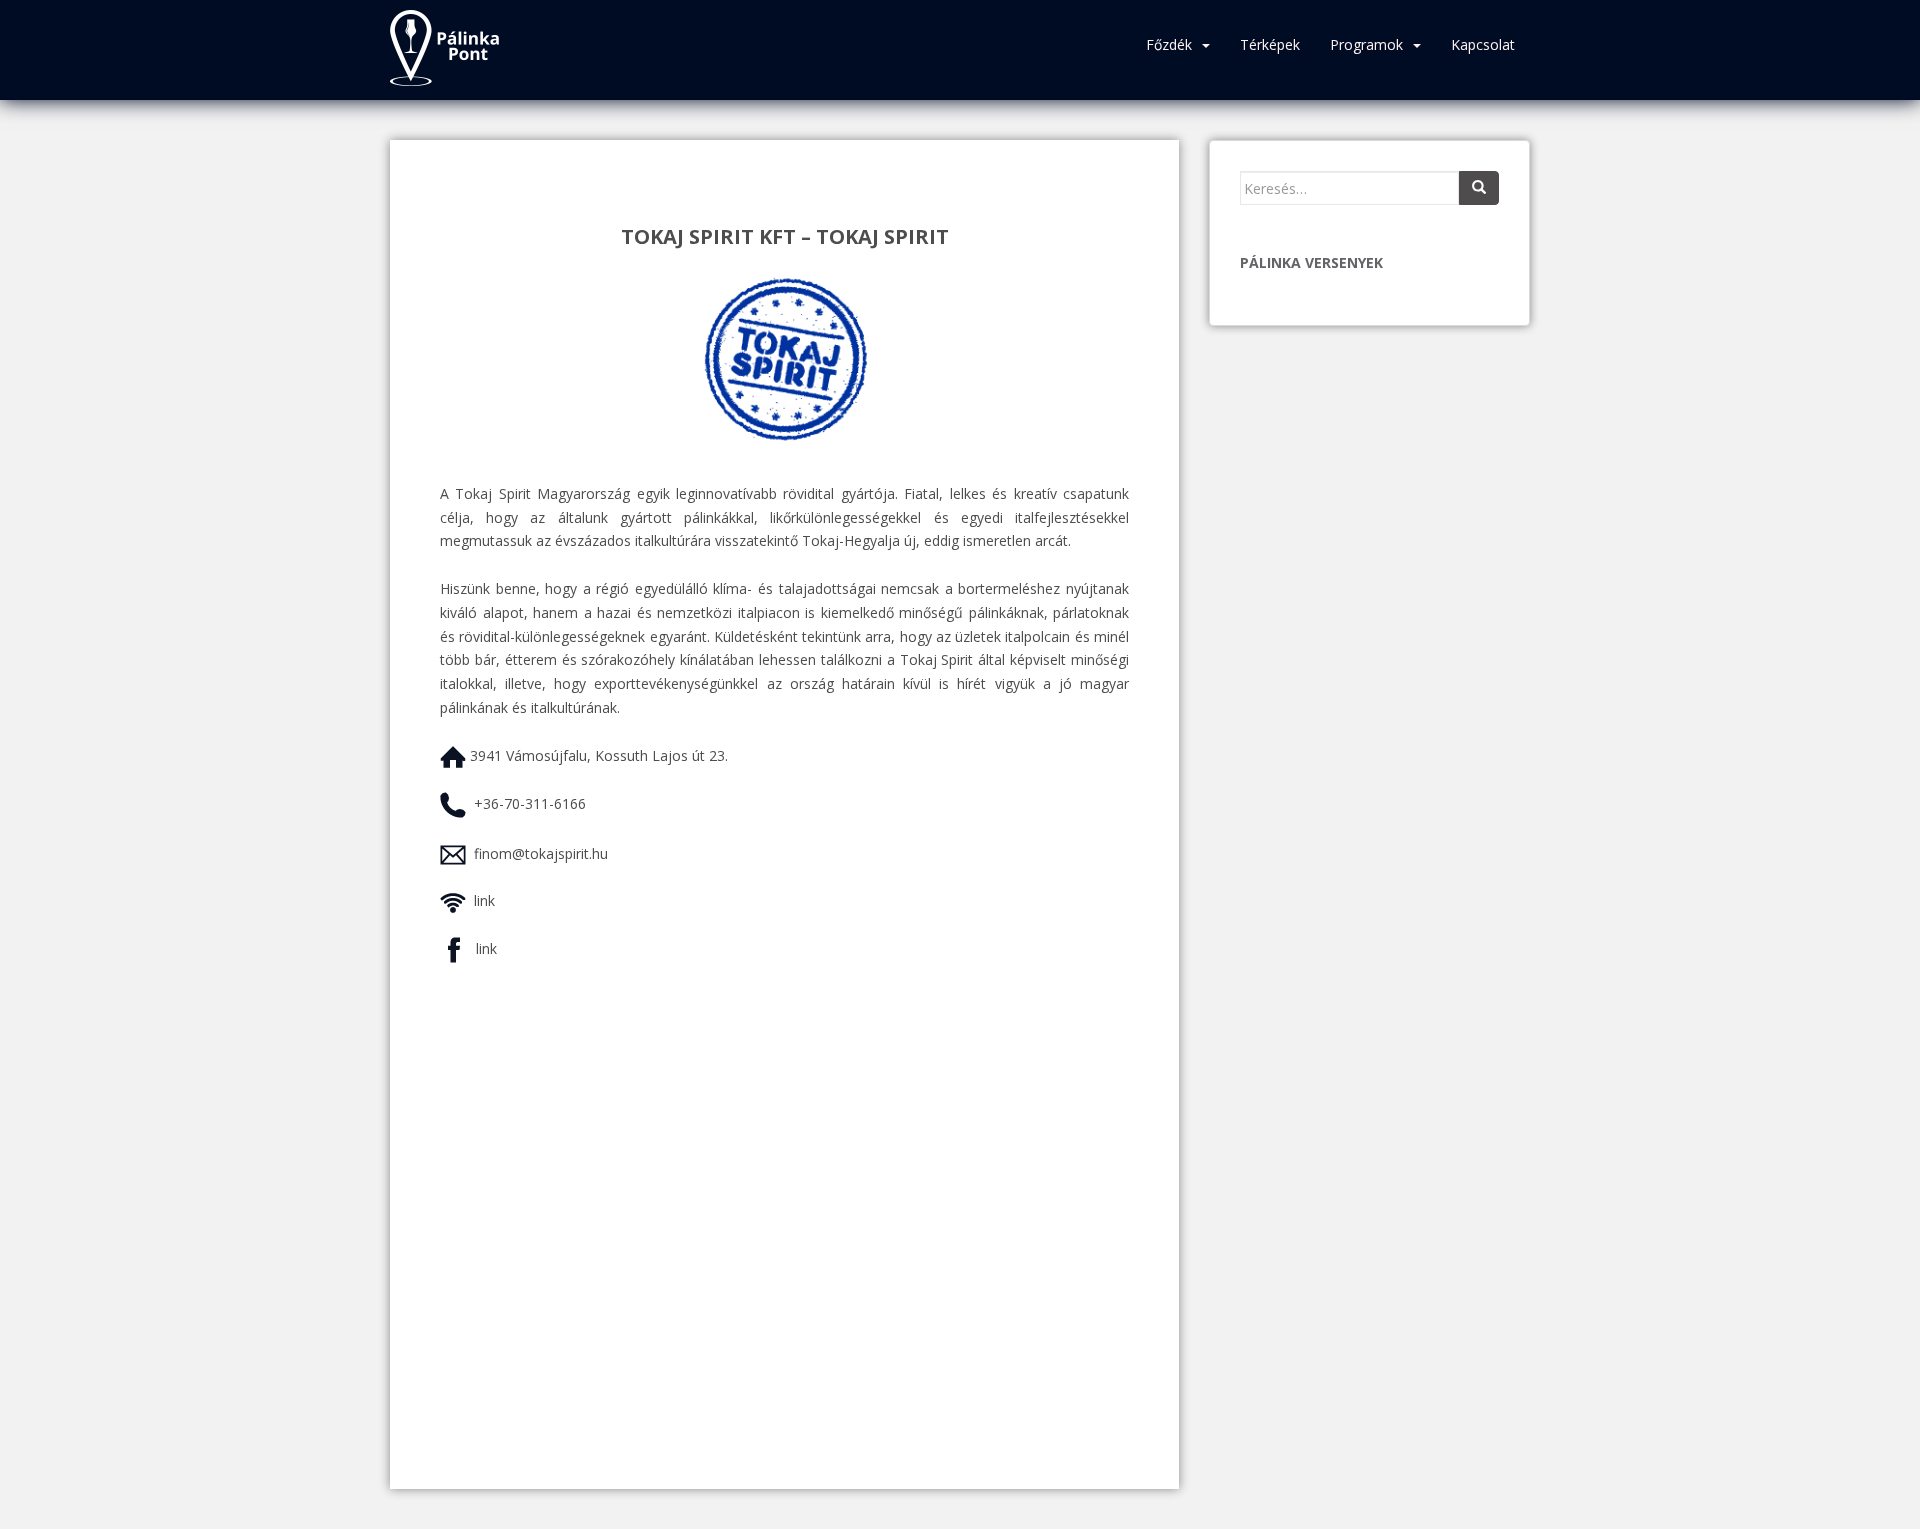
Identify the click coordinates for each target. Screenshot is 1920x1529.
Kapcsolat (1483, 44)
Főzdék (1169, 44)
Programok (1366, 44)
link (484, 900)
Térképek (1270, 44)
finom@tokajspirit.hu (541, 853)
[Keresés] (1479, 188)
